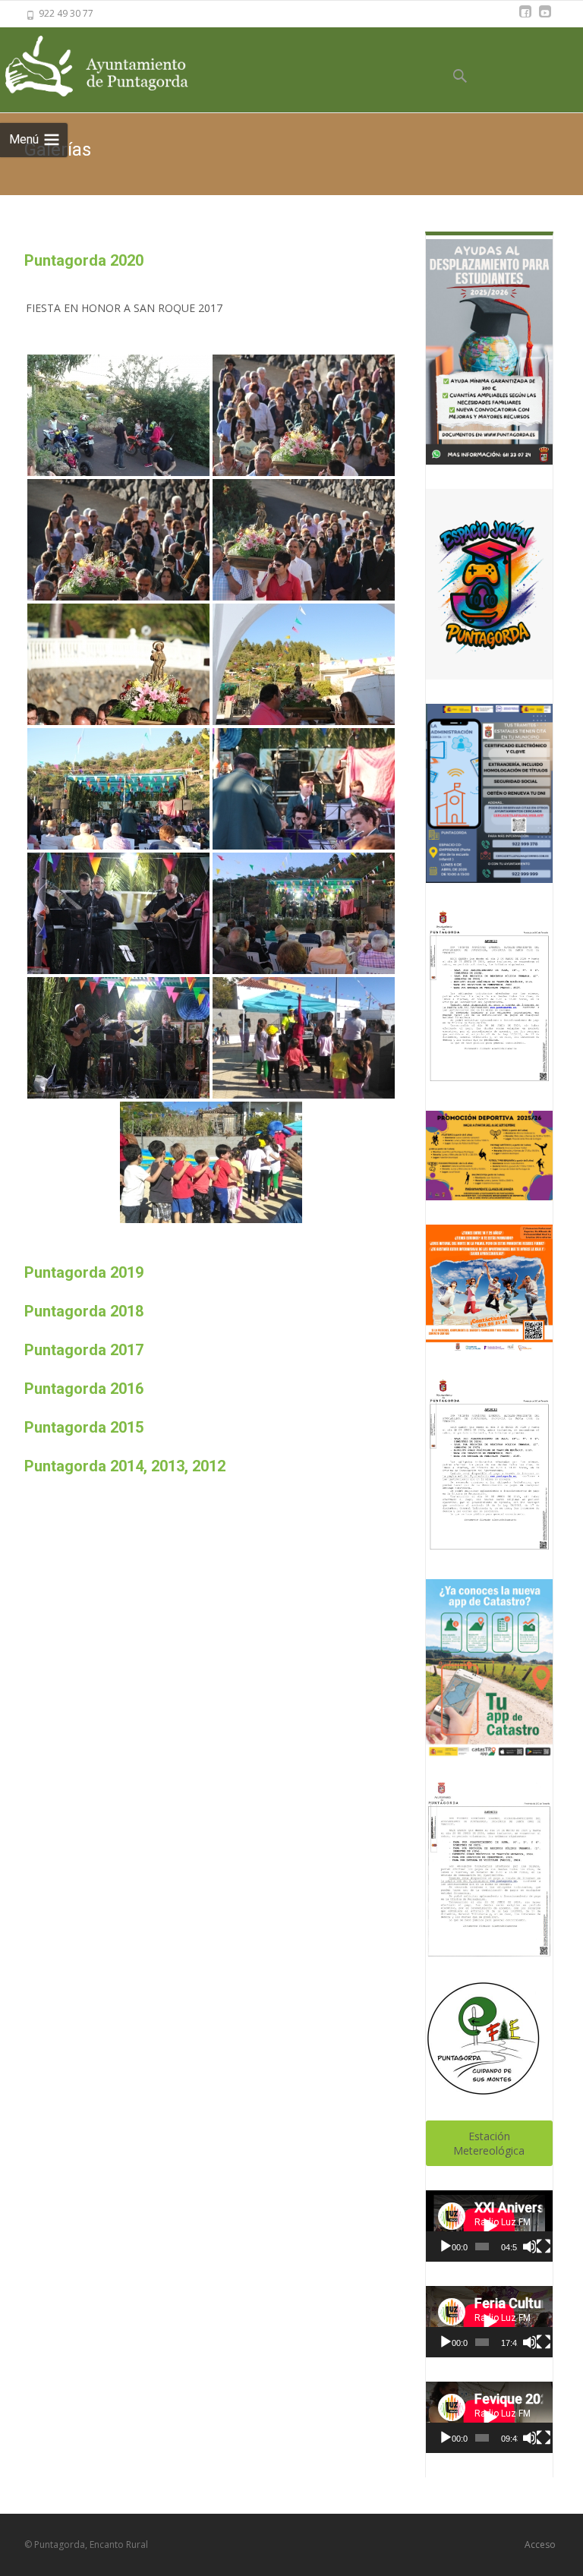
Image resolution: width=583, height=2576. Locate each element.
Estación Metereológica (489, 2143)
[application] (489, 2226)
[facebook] (525, 19)
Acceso (540, 2544)
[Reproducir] (446, 2247)
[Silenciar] (529, 2247)
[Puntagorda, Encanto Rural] (114, 67)
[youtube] (545, 19)
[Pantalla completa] (544, 2247)
